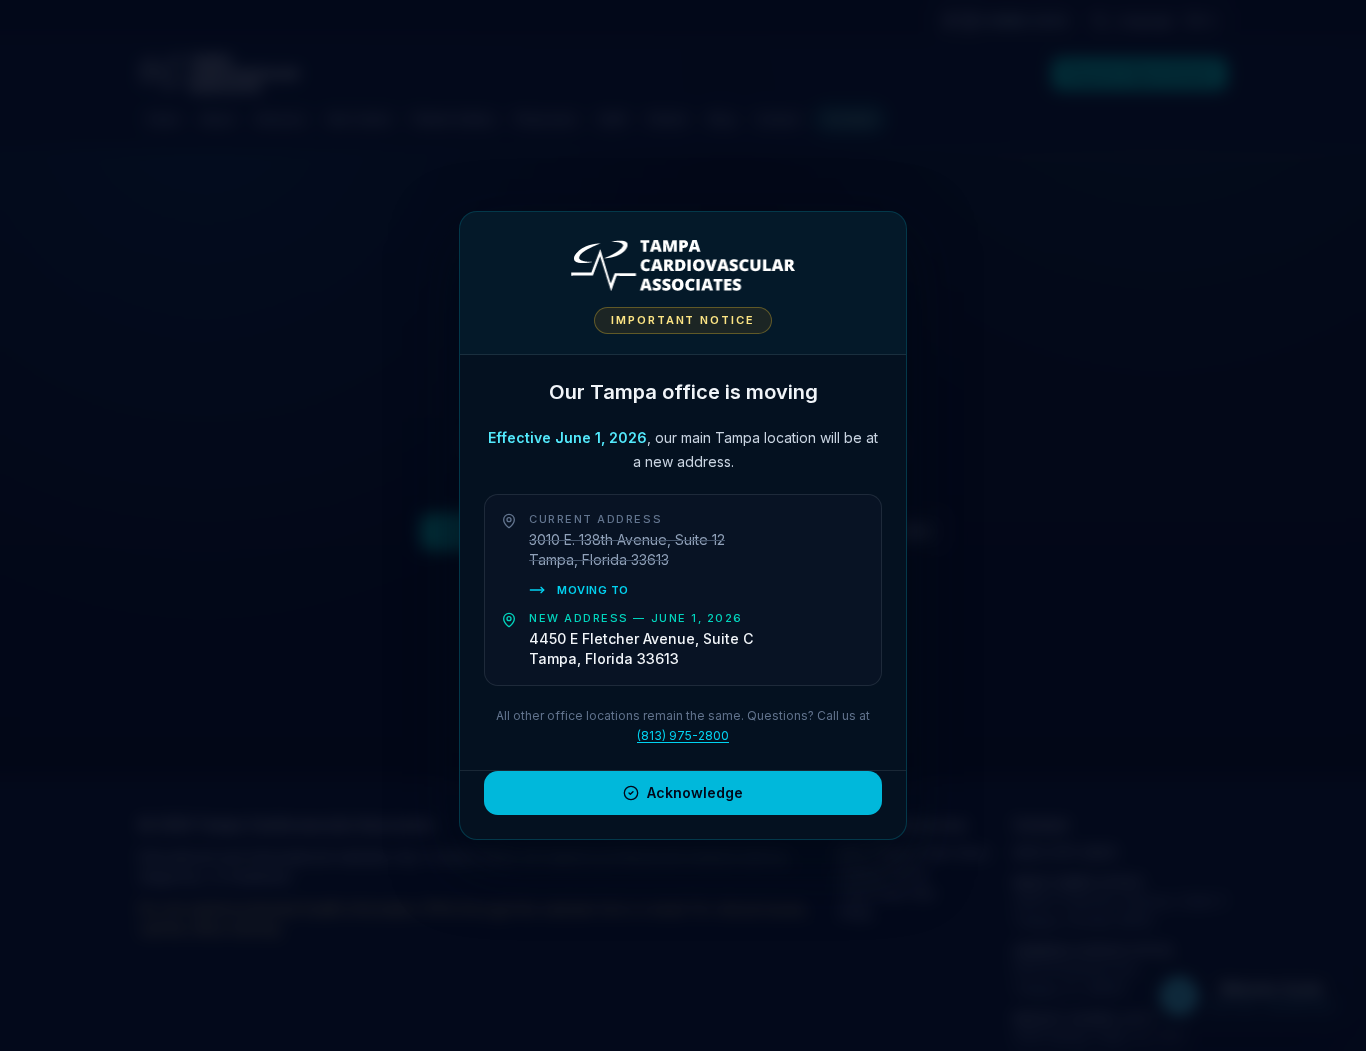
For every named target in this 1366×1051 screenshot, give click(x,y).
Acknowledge (695, 792)
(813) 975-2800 (683, 735)
